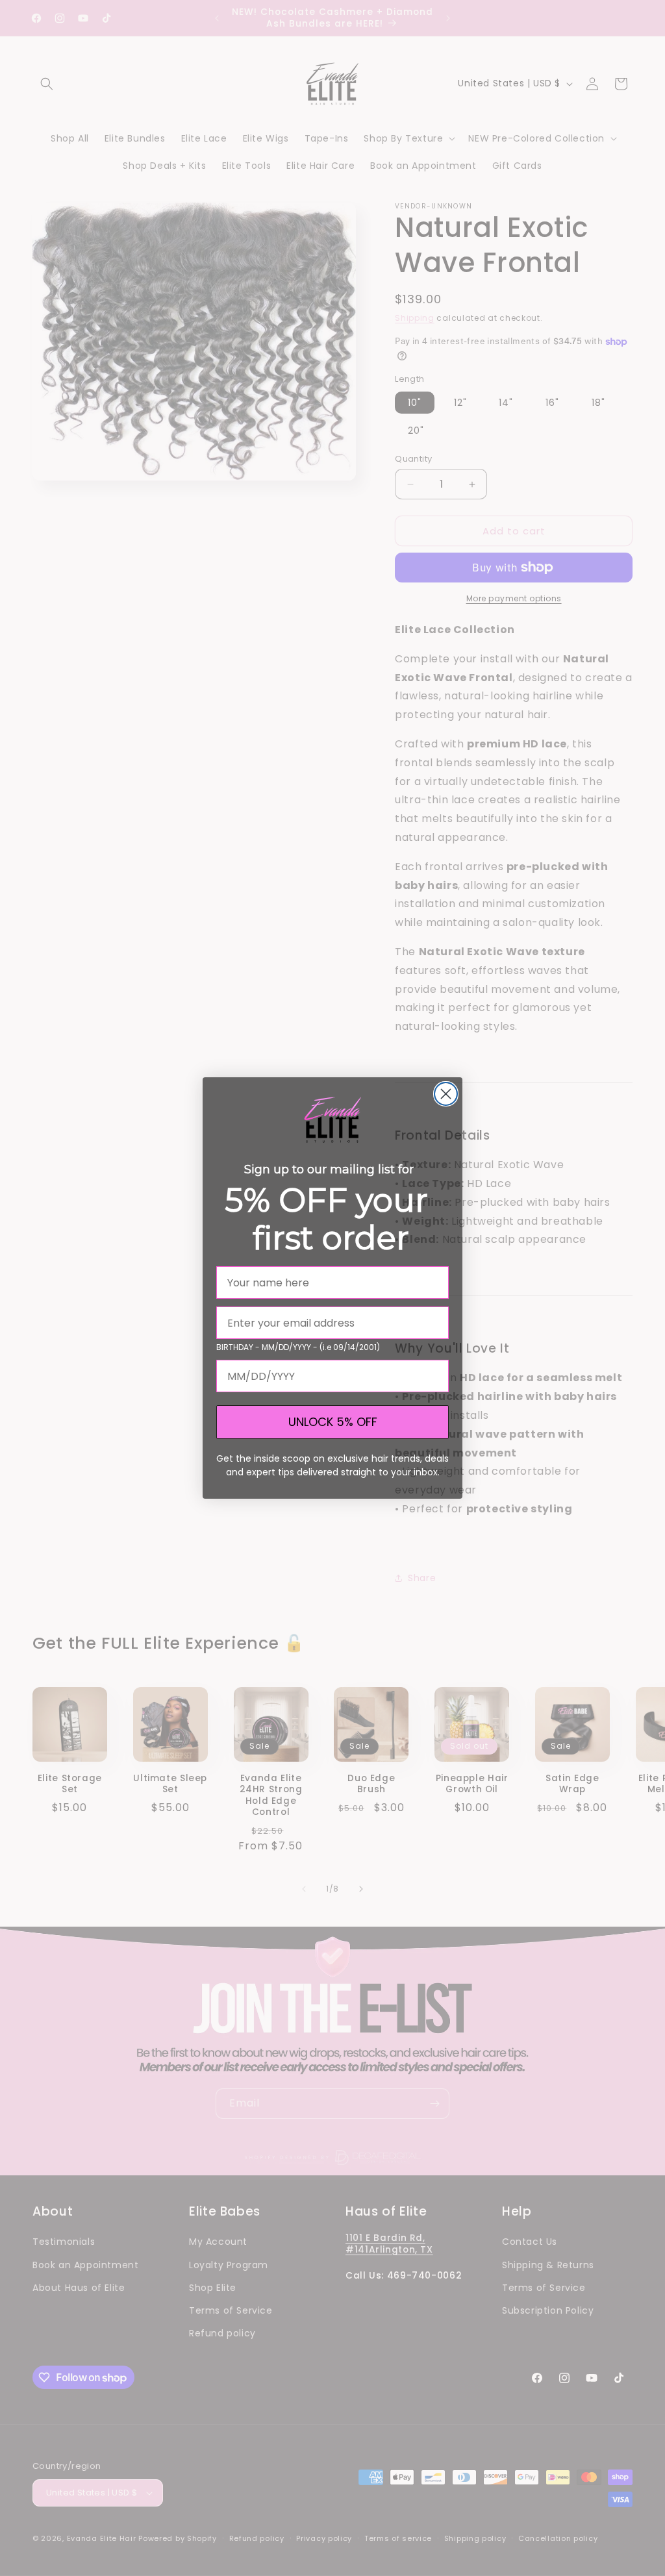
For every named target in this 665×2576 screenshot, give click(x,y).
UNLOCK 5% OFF (333, 1422)
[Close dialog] (446, 1094)
